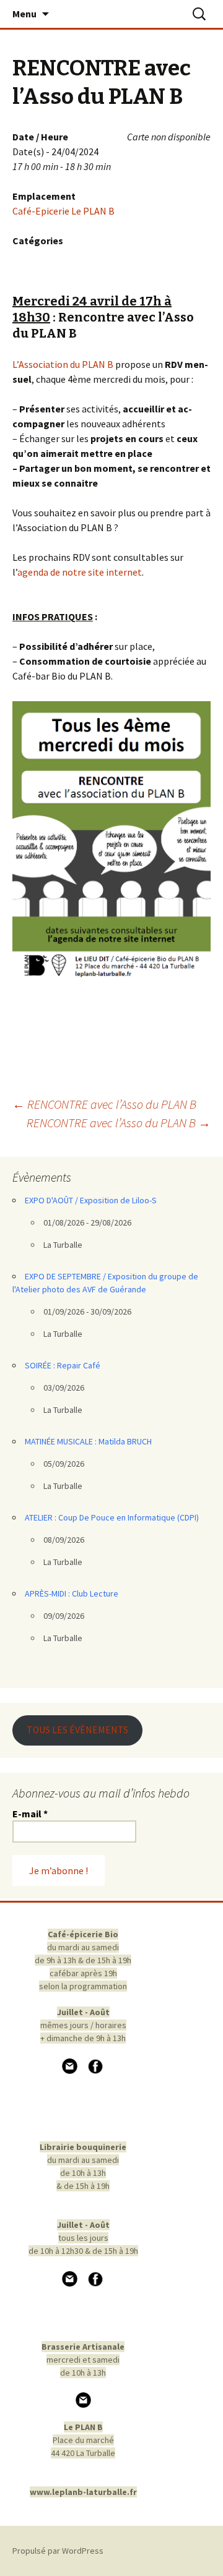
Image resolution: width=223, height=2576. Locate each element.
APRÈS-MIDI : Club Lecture (72, 1593)
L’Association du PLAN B (63, 364)
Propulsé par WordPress (58, 2551)
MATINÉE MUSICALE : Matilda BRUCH (88, 1441)
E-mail (30, 1814)
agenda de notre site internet (80, 572)
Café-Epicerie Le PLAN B (63, 211)
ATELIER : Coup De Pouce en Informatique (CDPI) (112, 1517)
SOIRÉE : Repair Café (63, 1365)
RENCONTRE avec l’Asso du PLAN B (104, 1104)
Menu (24, 14)
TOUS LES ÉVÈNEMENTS (77, 1730)
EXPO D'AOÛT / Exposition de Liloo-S (91, 1200)
